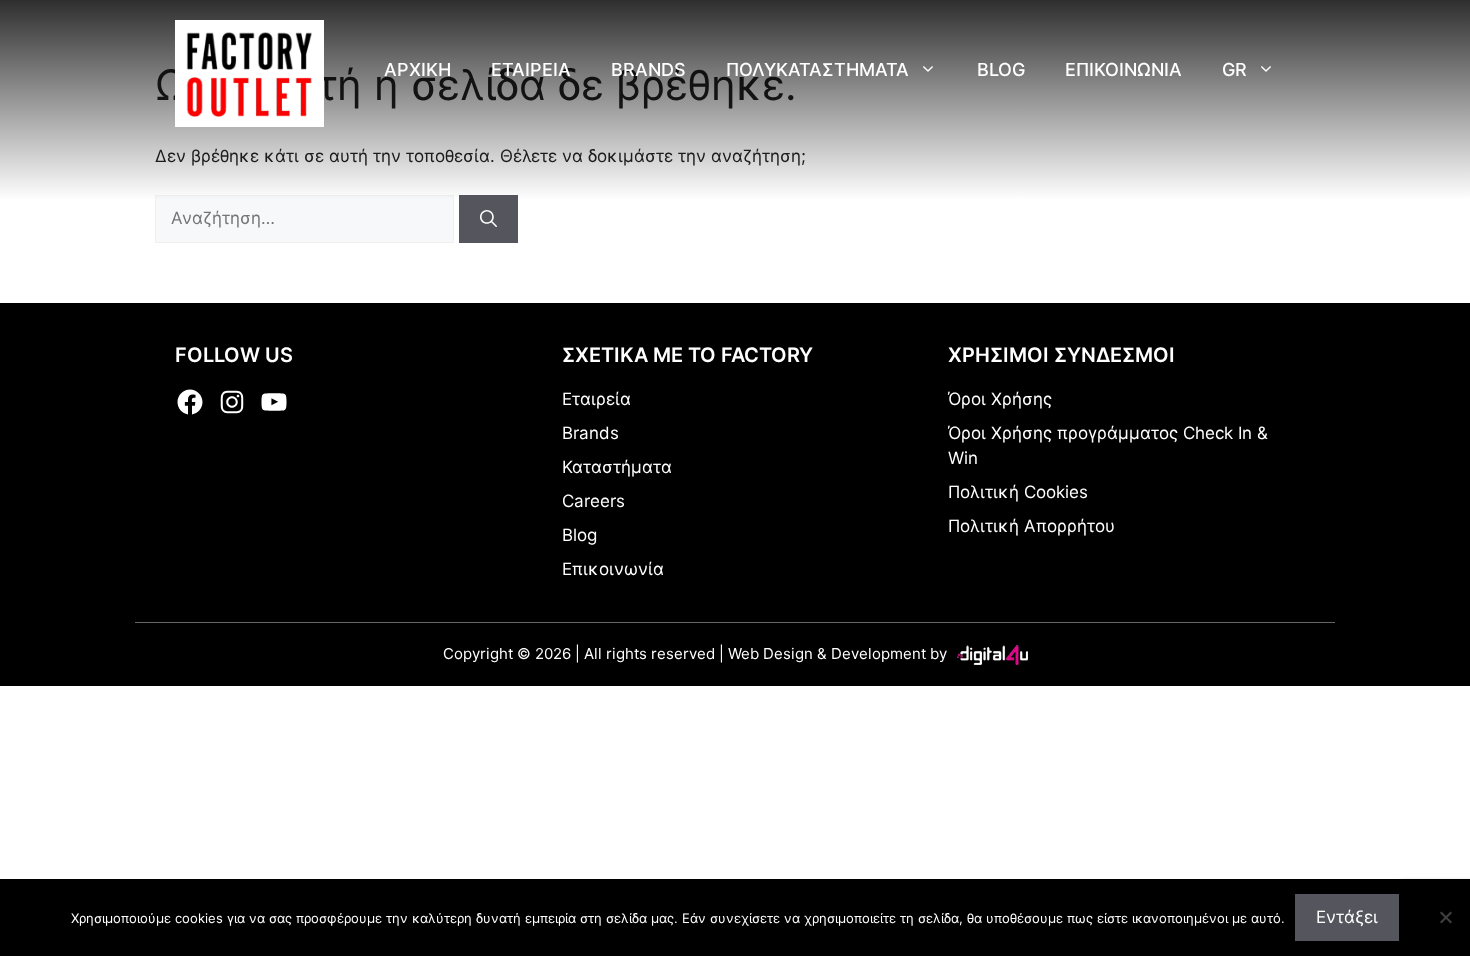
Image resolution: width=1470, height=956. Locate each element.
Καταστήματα (617, 467)
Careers (593, 501)
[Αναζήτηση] (488, 219)
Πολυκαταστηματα (817, 69)
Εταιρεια (531, 69)
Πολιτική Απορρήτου (1031, 526)
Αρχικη (417, 69)
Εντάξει (1347, 917)
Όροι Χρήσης (1000, 399)
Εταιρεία (596, 399)
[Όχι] (1445, 917)
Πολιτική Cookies (1018, 492)
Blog (1001, 69)
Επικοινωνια (1123, 69)
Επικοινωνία (613, 569)
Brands (648, 69)
